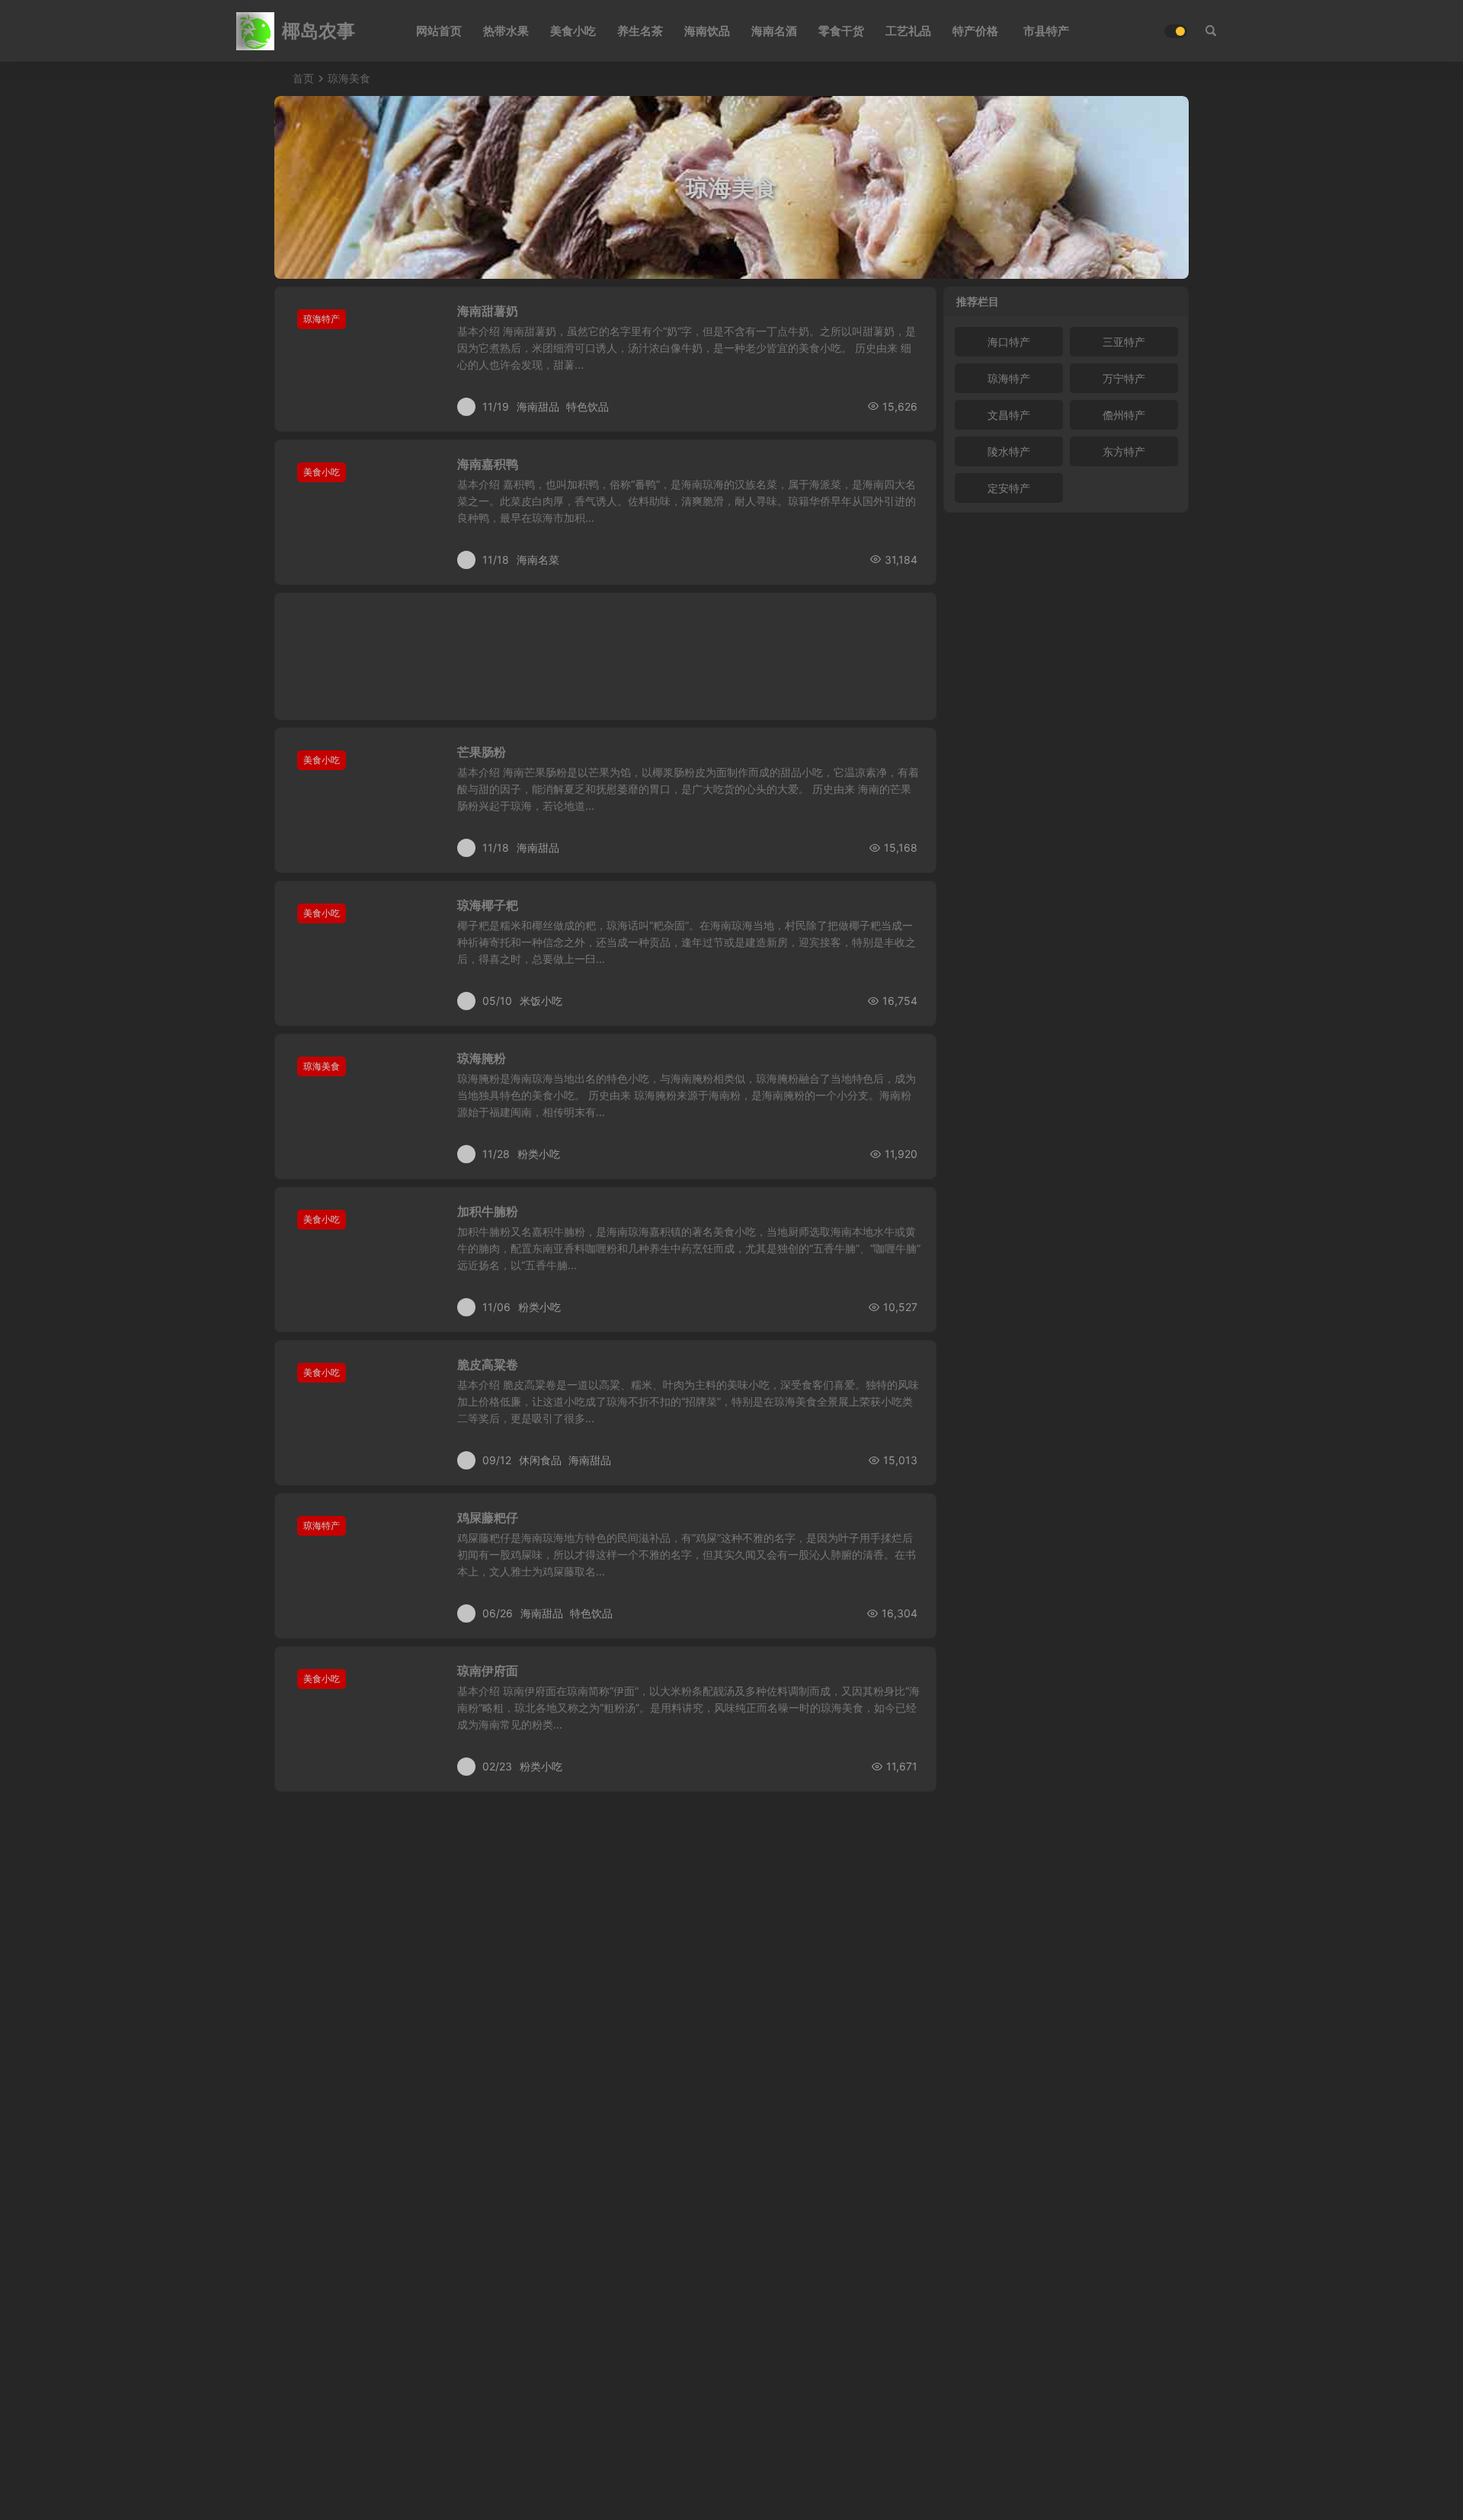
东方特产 (1124, 451)
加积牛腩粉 (488, 1211)
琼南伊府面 (488, 1671)
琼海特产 (322, 319)
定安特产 (1009, 488)
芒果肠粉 (482, 752)
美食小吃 (573, 31)
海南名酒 (774, 31)
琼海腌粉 (482, 1058)
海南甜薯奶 (488, 311)
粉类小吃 (539, 1154)
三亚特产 (1124, 342)
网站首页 (439, 31)
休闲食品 (540, 1460)
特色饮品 (587, 406)
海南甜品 (538, 406)
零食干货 (841, 31)
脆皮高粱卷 (488, 1364)
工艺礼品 (908, 31)
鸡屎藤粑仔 (488, 1517)
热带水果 (506, 31)
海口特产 (1009, 342)
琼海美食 (322, 1066)
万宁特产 (1124, 378)
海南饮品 (707, 31)
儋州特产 (1124, 415)
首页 (303, 78)
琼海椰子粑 (488, 905)
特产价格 (975, 31)
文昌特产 (1009, 415)
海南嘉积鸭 (488, 464)
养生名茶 (640, 31)
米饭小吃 (541, 1001)
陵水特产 (1009, 451)
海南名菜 (538, 560)
